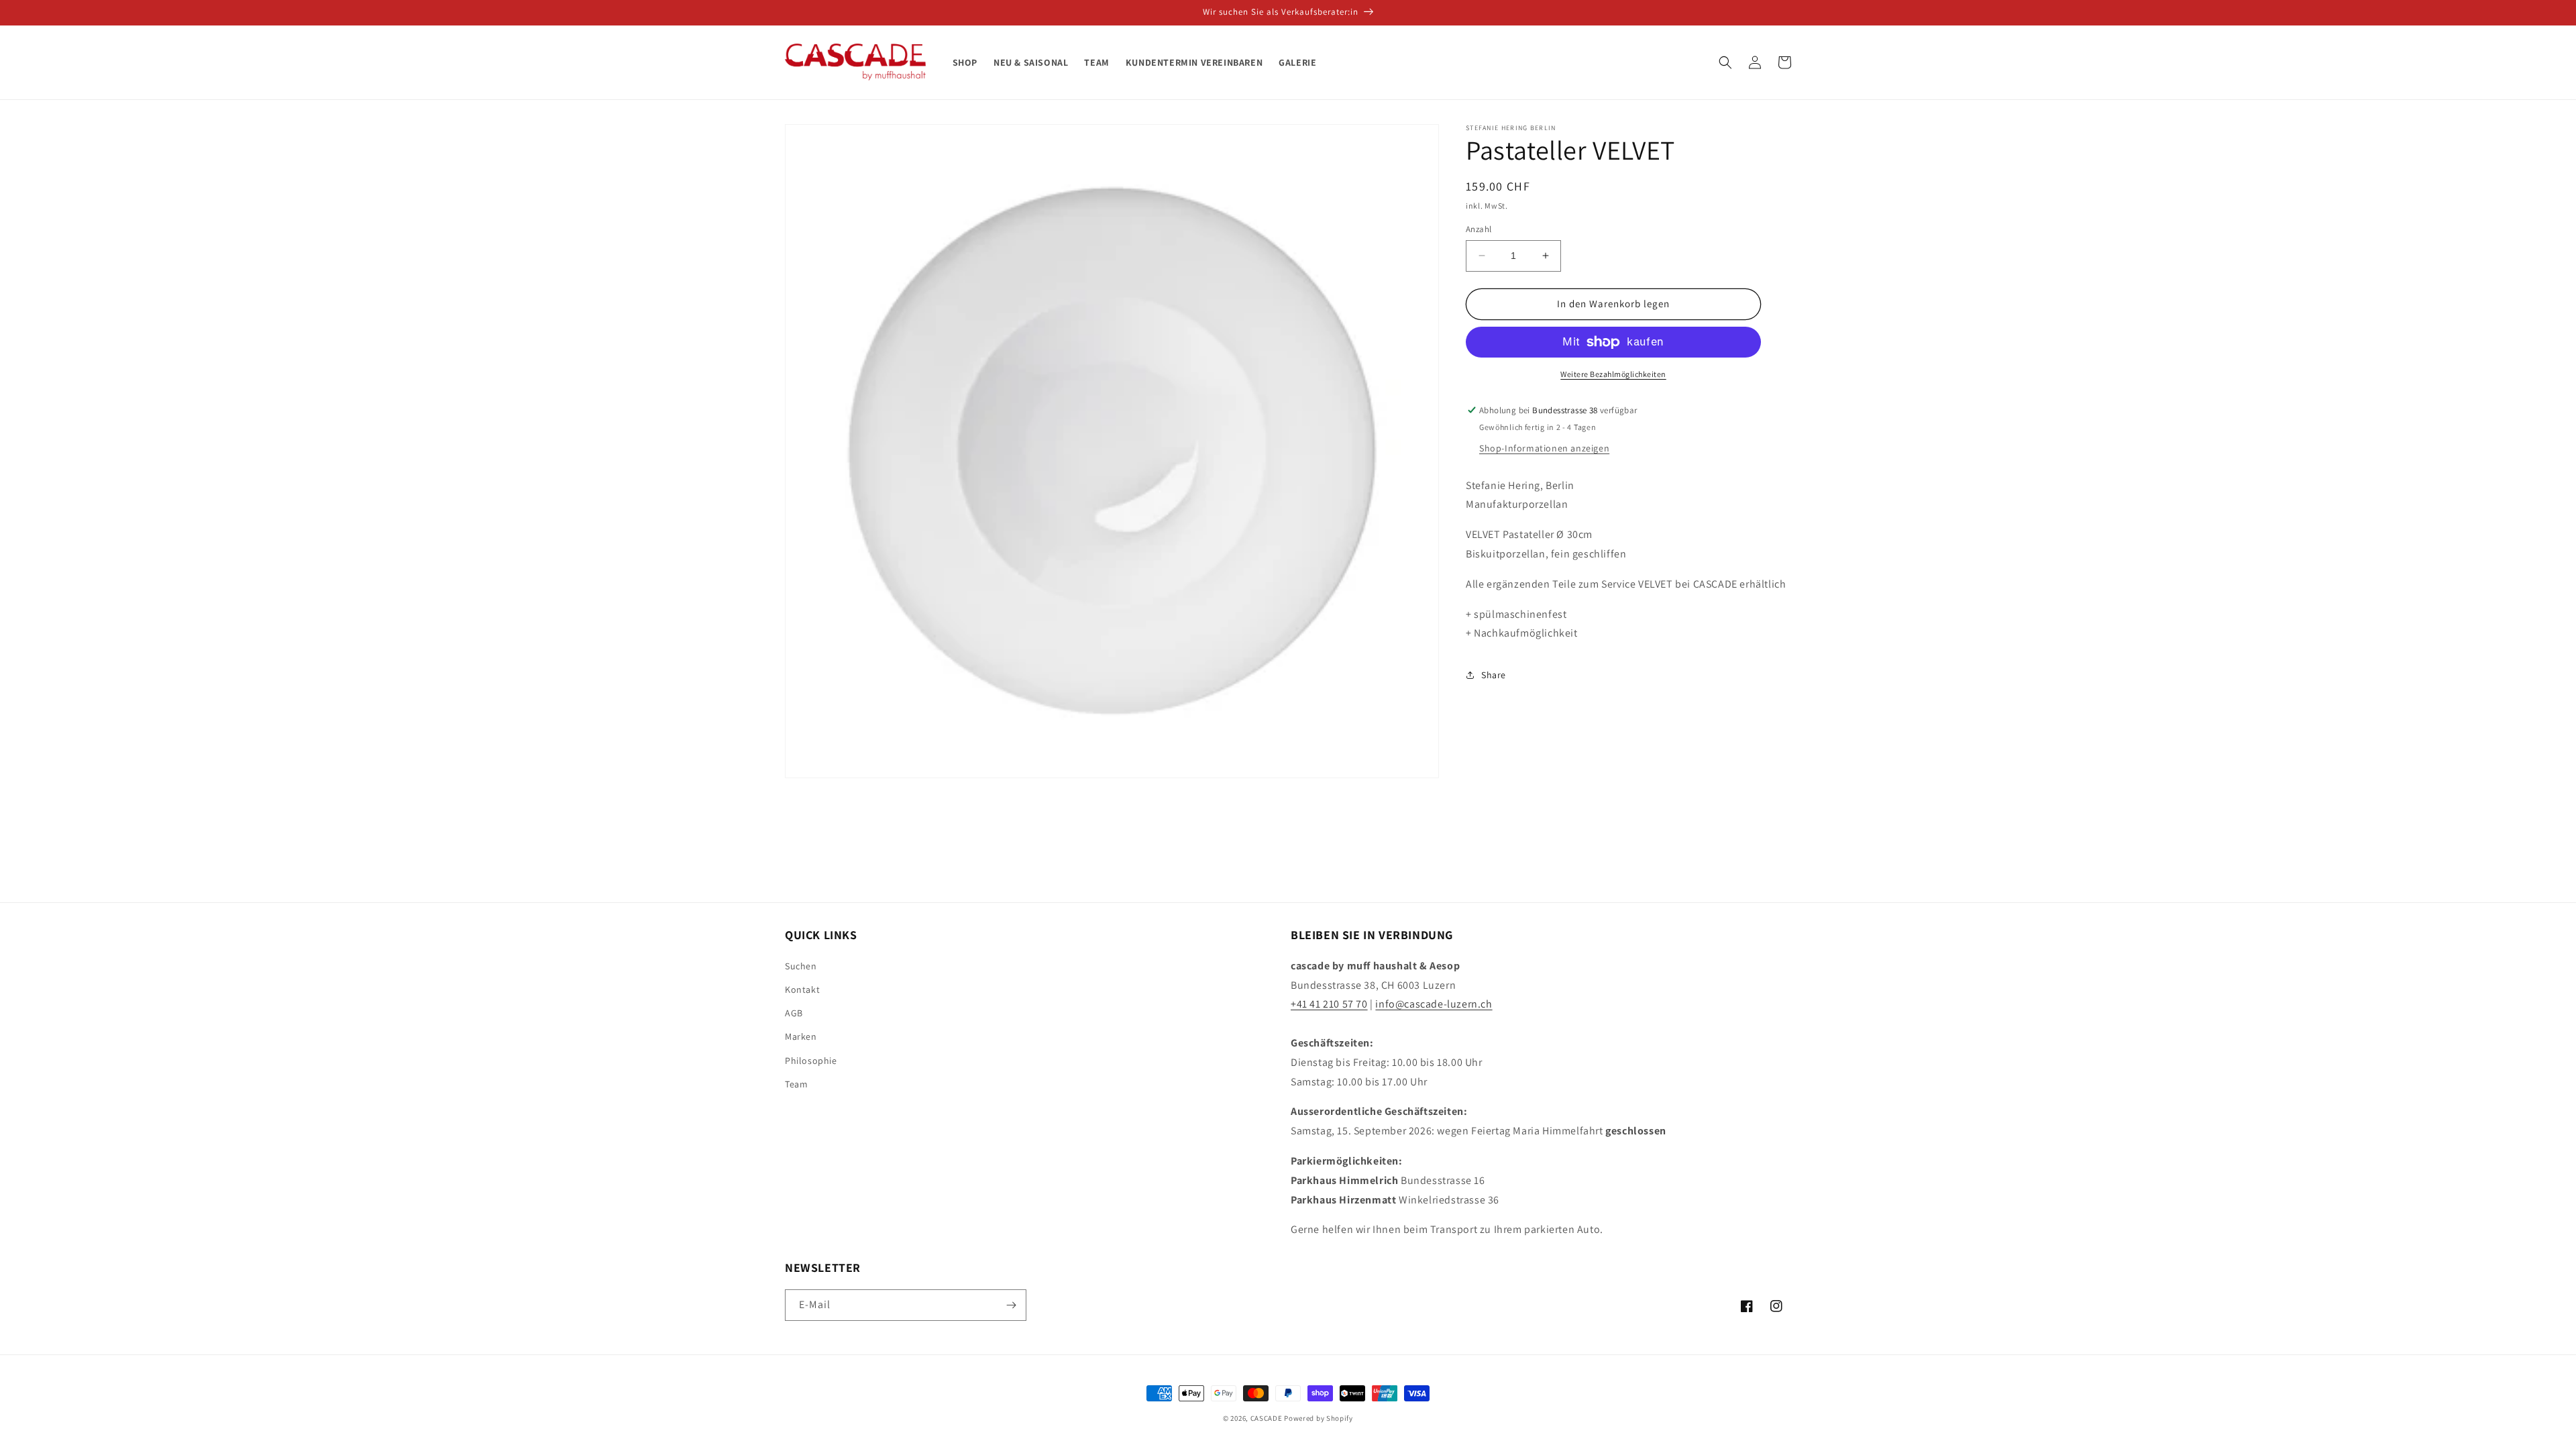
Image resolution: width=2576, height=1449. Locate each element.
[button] (1725, 62)
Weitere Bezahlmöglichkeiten (1613, 374)
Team (796, 1084)
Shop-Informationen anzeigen (1544, 448)
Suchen (801, 966)
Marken (801, 1036)
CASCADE (1267, 1418)
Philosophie (811, 1061)
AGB (794, 1013)
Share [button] (1494, 675)
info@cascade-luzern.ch (1434, 1004)
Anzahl (1479, 229)
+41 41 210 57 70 (1329, 1004)
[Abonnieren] (1011, 1305)
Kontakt (802, 989)
